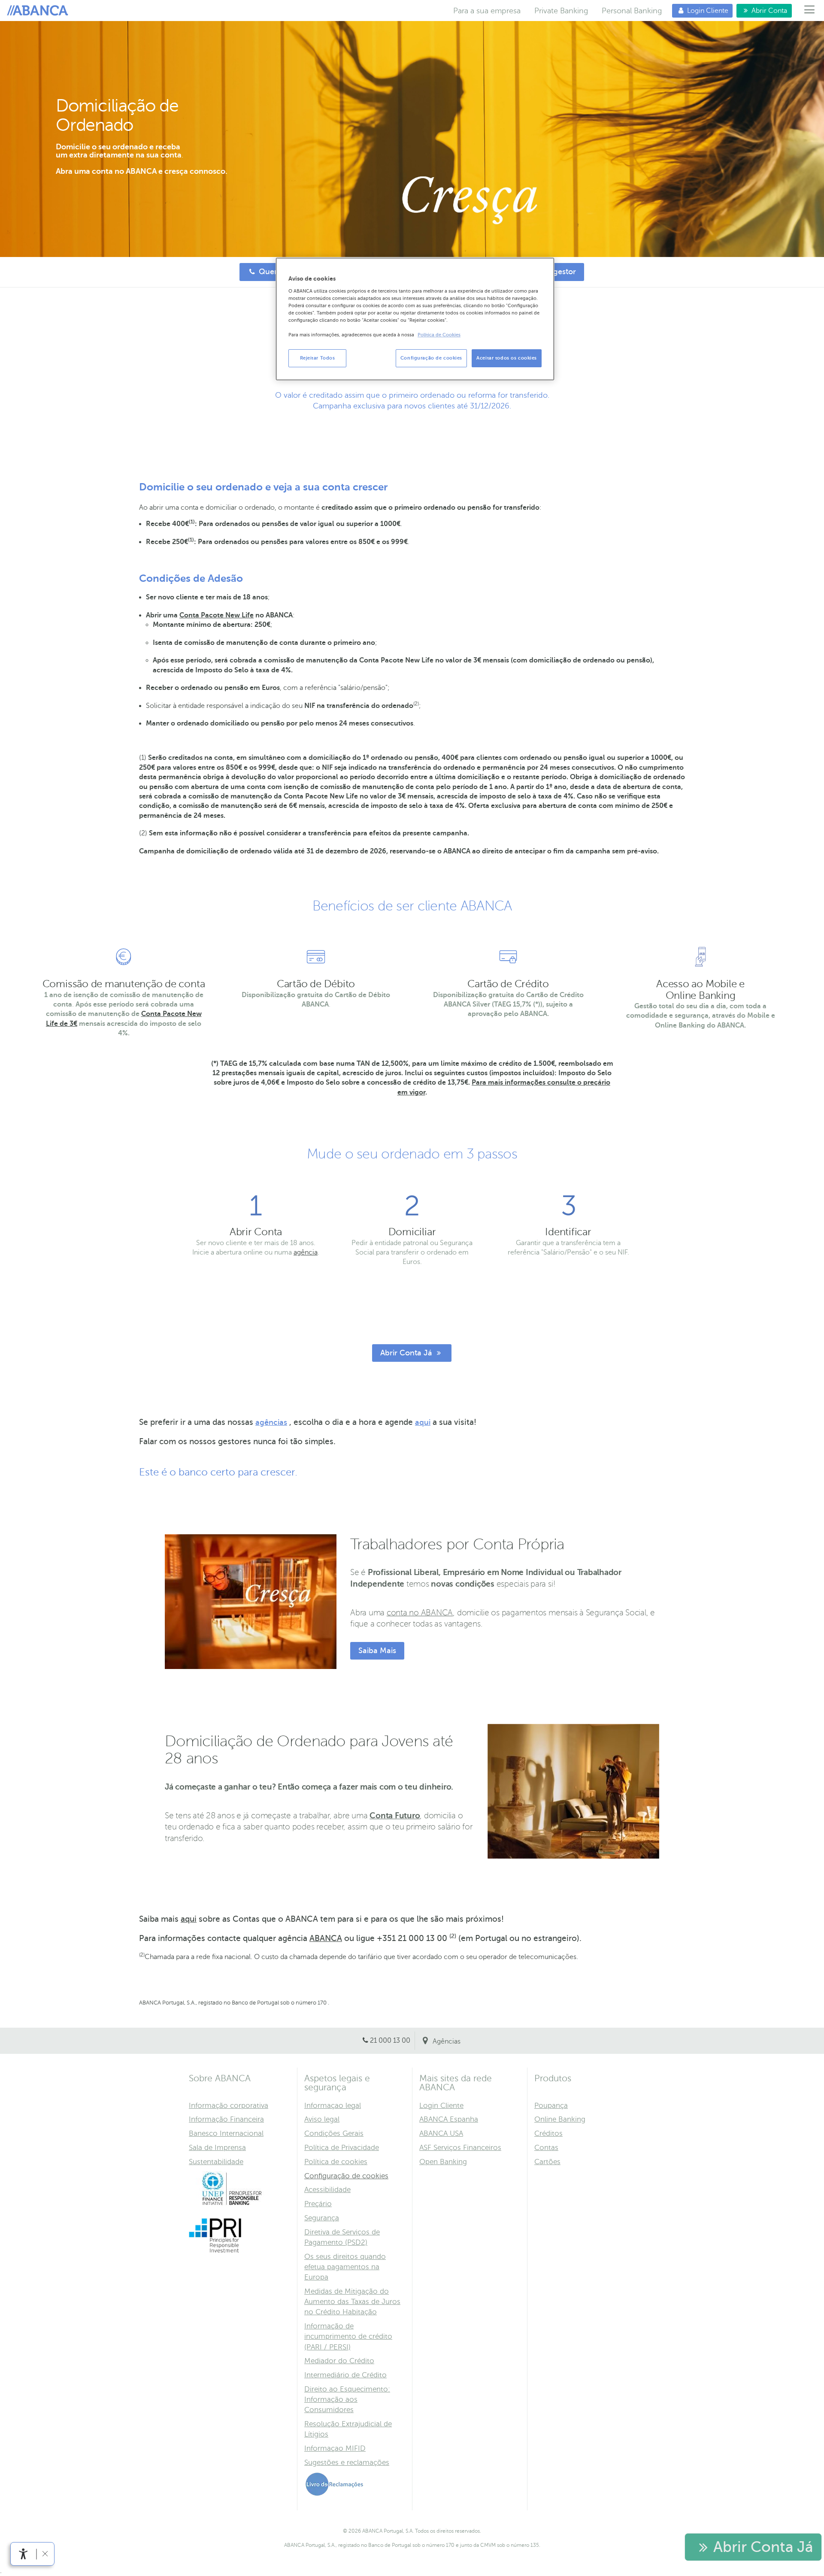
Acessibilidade (327, 2190)
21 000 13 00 (390, 2041)
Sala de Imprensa (217, 2148)
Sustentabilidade (216, 2162)
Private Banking (561, 11)
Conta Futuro (395, 1816)
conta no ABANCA (420, 1613)
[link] (23, 2554)
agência (306, 1252)
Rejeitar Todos (318, 358)
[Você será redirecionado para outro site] (232, 2204)
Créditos (548, 2133)
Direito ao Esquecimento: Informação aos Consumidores (347, 2399)
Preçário (318, 2204)
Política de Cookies (439, 335)
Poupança (551, 2106)
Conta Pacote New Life (217, 615)
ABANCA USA (441, 2133)
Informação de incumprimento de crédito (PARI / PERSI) (348, 2336)
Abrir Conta (762, 11)
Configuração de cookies (346, 2176)
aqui (423, 1422)
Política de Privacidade (342, 2148)
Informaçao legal (333, 2106)
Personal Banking (632, 11)
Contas (546, 2148)
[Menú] (810, 11)
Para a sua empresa (487, 11)
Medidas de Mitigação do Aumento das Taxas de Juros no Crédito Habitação (352, 2302)
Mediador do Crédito (339, 2361)
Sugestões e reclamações (347, 2463)
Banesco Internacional (226, 2133)
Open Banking (443, 2162)
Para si (39, 11)
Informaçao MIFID (335, 2448)
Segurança (322, 2218)
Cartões (547, 2162)
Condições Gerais (334, 2133)
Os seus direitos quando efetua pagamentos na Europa (345, 2267)
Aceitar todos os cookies (507, 358)
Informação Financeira (226, 2119)
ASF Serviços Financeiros (460, 2148)
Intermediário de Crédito (345, 2375)
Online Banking (560, 2119)
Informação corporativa (229, 2106)
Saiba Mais (377, 1651)
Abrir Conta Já (403, 1353)
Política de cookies (336, 2162)
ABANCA (326, 1938)
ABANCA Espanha (449, 2119)
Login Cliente (700, 11)
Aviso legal (322, 2119)
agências (271, 1422)
